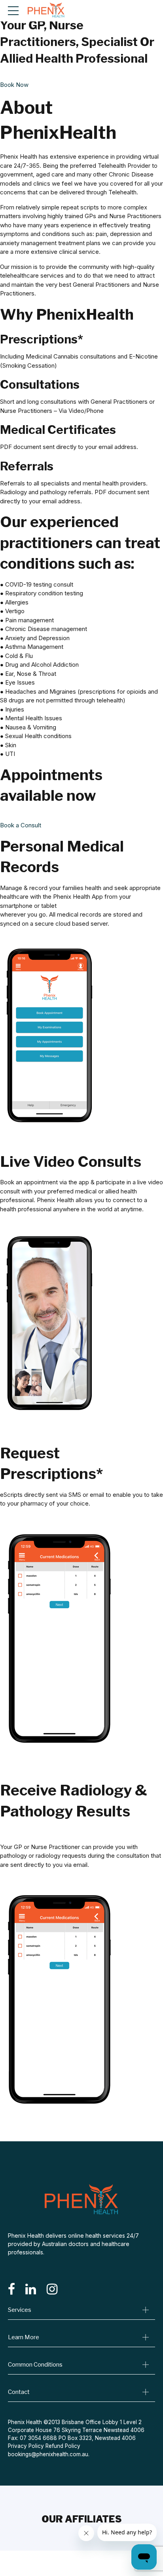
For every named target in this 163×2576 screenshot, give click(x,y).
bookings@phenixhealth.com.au (48, 2454)
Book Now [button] (14, 85)
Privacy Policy (26, 2446)
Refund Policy (63, 2446)
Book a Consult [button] (21, 825)
